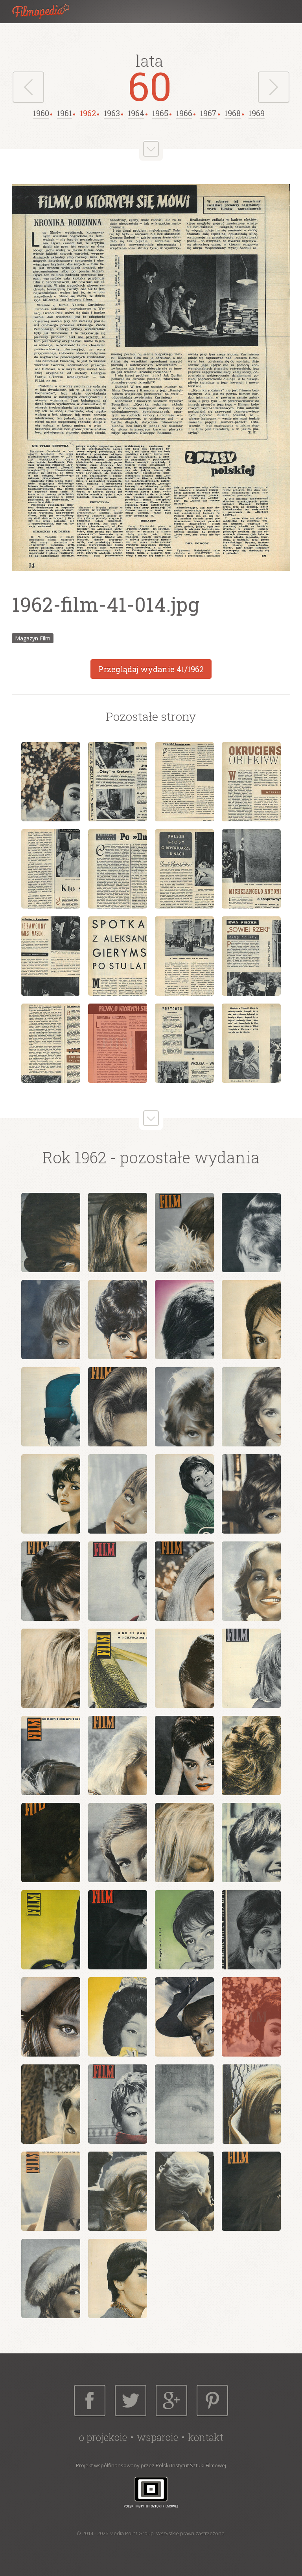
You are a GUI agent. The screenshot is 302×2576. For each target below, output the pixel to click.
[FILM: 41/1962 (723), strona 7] (184, 869)
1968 (233, 113)
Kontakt (206, 2437)
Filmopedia (47, 12)
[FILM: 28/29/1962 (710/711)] (251, 1755)
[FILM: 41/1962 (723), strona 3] (184, 782)
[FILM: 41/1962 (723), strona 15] (184, 1043)
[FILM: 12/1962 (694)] (251, 1407)
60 (150, 86)
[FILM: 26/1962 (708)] (118, 1755)
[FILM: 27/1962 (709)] (184, 1755)
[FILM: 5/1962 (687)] (51, 1320)
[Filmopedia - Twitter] (131, 2400)
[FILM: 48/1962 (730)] (184, 2191)
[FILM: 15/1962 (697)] (184, 1494)
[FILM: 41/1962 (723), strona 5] (51, 869)
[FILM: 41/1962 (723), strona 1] (51, 782)
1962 (88, 113)
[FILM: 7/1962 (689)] (184, 1320)
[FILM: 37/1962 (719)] (251, 1930)
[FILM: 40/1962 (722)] (184, 2017)
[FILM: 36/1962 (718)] (184, 1930)
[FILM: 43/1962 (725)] (118, 2104)
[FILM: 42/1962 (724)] (51, 2104)
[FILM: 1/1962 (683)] (51, 1232)
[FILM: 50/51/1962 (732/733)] (51, 2278)
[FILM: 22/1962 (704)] (118, 1668)
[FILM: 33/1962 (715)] (251, 1843)
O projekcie (103, 2437)
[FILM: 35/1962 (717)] (118, 1930)
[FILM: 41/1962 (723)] (251, 2017)
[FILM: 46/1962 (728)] (51, 2191)
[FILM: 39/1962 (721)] (118, 2017)
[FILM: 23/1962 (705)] (184, 1668)
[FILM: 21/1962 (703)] (51, 1668)
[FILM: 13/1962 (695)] (51, 1494)
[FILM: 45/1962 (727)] (251, 2104)
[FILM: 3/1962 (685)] (184, 1232)
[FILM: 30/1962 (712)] (51, 1843)
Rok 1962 (74, 1157)
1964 (136, 113)
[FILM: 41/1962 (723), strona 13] (51, 1043)
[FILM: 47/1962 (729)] (118, 2191)
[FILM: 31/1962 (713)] (118, 1843)
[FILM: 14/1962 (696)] (118, 1494)
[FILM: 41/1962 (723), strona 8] (251, 869)
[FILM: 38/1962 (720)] (51, 2017)
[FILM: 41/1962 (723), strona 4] (251, 782)
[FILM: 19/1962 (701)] (184, 1581)
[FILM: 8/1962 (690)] (251, 1320)
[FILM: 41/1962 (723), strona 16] (251, 1043)
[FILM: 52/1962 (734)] (118, 2278)
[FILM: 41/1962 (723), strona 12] (251, 956)
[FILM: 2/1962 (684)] (118, 1232)
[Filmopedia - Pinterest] (212, 2400)
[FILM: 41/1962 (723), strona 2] (118, 782)
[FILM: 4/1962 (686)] (251, 1232)
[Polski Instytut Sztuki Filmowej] (151, 2492)
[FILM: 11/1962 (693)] (184, 1407)
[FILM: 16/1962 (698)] (251, 1494)
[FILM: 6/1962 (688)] (118, 1320)
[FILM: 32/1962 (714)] (184, 1843)
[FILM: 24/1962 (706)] (251, 1668)
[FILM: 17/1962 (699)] (51, 1581)
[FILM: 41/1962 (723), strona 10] (118, 956)
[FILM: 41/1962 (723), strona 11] (184, 956)
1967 (208, 113)
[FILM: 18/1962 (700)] (118, 1581)
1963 (112, 113)
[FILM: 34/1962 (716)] (51, 1930)
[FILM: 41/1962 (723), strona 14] (118, 1043)
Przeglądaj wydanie (151, 669)
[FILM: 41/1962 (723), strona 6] (118, 869)
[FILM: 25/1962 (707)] (51, 1755)
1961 (64, 113)
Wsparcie (157, 2437)
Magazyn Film (33, 638)
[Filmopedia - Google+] (171, 2400)
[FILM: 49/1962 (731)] (251, 2191)
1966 (184, 113)
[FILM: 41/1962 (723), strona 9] (51, 956)
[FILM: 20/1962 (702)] (251, 1581)
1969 (257, 113)
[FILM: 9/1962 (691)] (51, 1407)
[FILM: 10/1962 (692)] (118, 1407)
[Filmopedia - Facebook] (90, 2400)
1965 (160, 113)
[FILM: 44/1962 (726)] (184, 2104)
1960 (41, 113)
